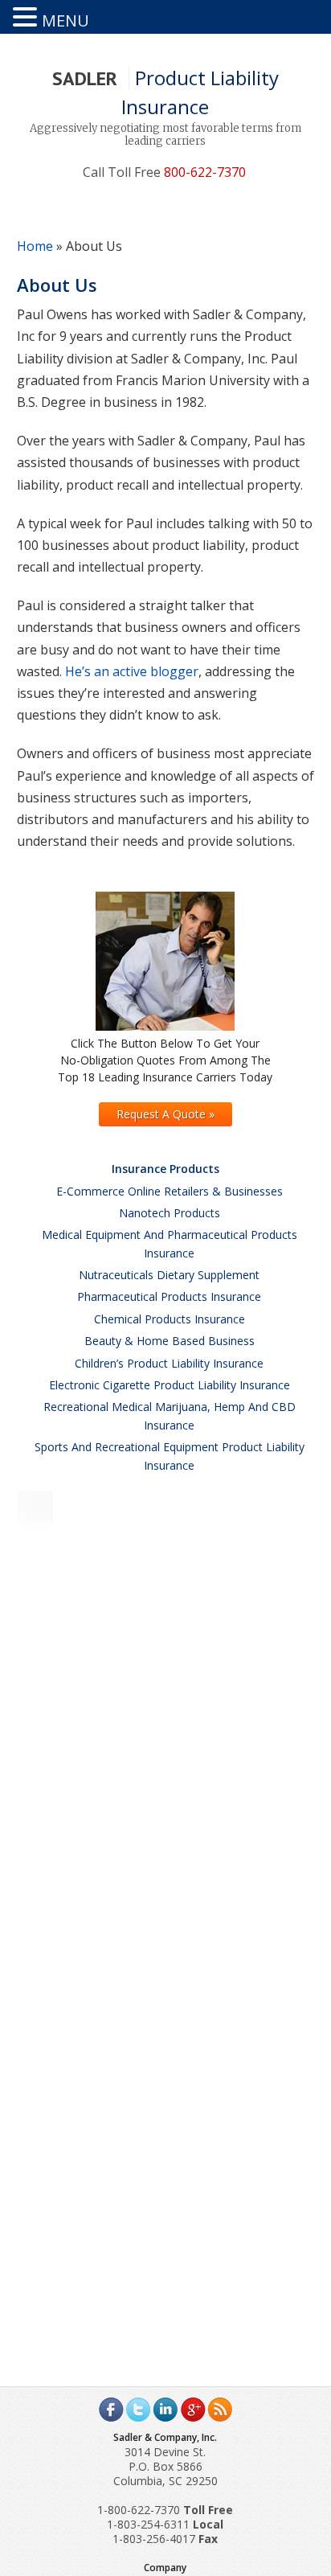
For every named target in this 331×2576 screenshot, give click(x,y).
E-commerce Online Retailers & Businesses (170, 1191)
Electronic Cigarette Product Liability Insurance (170, 1385)
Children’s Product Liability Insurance (169, 1363)
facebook (111, 2410)
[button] (27, 17)
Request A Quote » (165, 1114)
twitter (138, 2410)
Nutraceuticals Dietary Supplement (169, 1275)
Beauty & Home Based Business (170, 1341)
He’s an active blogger (132, 671)
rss (220, 2410)
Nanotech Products (170, 1213)
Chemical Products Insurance (170, 1319)
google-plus (193, 2410)
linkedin (165, 2410)
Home (35, 246)
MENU (65, 21)
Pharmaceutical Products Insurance (169, 1296)
